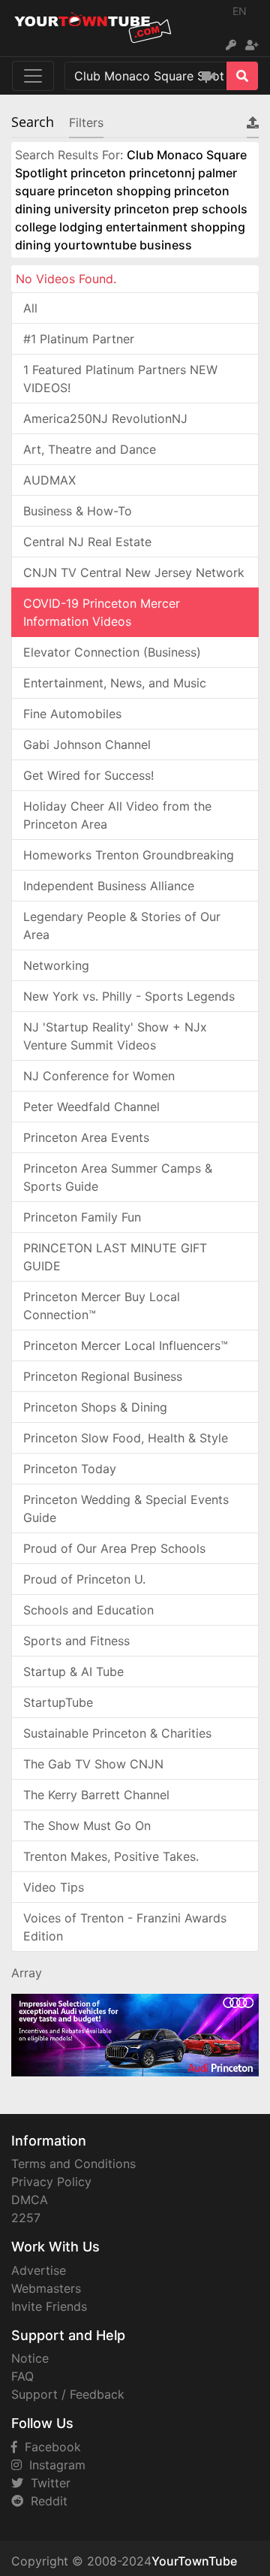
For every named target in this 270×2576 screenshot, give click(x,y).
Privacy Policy (51, 2182)
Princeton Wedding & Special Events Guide (126, 1508)
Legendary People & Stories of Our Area (122, 926)
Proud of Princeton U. (84, 1579)
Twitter (47, 2483)
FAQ (22, 2376)
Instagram (54, 2465)
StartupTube (58, 1702)
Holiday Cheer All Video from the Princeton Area (117, 815)
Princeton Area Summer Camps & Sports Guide (118, 1177)
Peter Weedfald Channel (91, 1107)
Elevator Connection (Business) (112, 652)
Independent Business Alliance (109, 886)
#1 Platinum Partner (79, 339)
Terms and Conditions (73, 2164)
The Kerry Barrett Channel (96, 1795)
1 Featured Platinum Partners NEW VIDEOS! (120, 379)
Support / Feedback (68, 2394)
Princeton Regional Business (103, 1376)
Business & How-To (78, 511)
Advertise (39, 2270)
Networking (56, 965)
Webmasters (46, 2288)
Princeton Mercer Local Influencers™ (126, 1345)
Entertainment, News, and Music (115, 683)
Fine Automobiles (72, 714)
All (30, 308)
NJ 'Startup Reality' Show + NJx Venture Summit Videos (115, 1036)
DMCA (30, 2200)
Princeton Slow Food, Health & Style (126, 1438)
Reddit (45, 2501)
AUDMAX (49, 480)
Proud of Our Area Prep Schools (114, 1548)
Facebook (49, 2447)
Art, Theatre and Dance (90, 449)
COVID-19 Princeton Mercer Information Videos (102, 612)
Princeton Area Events (86, 1137)
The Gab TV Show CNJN (93, 1764)
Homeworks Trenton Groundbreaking (129, 855)
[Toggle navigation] (33, 76)
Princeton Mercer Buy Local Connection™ (102, 1306)
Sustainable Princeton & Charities (117, 1733)
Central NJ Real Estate (87, 542)
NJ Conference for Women (99, 1076)
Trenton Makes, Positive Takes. (111, 1856)
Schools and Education (88, 1610)
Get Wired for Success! (88, 775)
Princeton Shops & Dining (95, 1407)
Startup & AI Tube (73, 1672)
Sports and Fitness (76, 1641)
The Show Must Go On (87, 1826)
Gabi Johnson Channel (87, 744)
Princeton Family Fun (82, 1217)
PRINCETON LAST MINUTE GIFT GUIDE (115, 1257)
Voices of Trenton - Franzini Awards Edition (125, 1927)
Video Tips (54, 1887)
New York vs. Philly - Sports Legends (129, 996)
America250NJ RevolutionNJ (105, 418)
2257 (26, 2218)
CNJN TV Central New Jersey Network (134, 572)
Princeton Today (70, 1469)
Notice (30, 2358)
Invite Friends (49, 2306)
